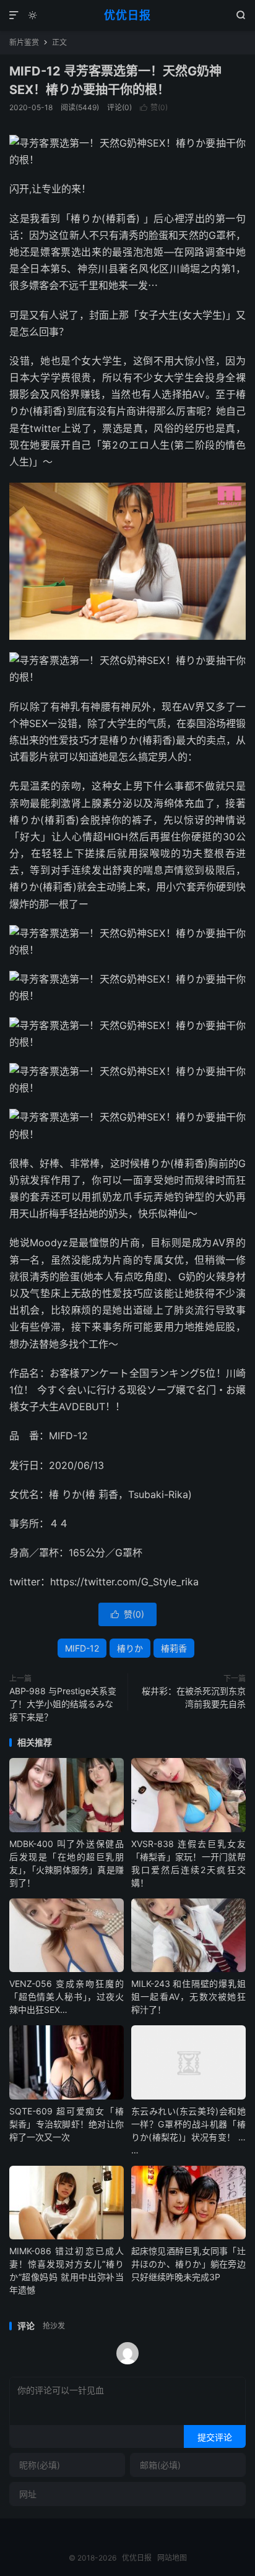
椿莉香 (174, 1648)
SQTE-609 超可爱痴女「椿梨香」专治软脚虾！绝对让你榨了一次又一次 (67, 2124)
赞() (154, 107)
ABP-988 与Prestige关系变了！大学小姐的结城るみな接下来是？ (63, 1704)
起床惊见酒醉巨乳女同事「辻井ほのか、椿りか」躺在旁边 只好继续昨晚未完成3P (188, 2264)
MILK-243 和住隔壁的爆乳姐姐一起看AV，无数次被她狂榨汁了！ (188, 1997)
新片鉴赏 (24, 42)
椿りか (130, 1648)
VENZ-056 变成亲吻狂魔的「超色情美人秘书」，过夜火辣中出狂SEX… (67, 1997)
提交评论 (215, 2437)
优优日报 (127, 15)
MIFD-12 (82, 1648)
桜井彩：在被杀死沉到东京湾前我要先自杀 (194, 1697)
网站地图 (172, 2558)
